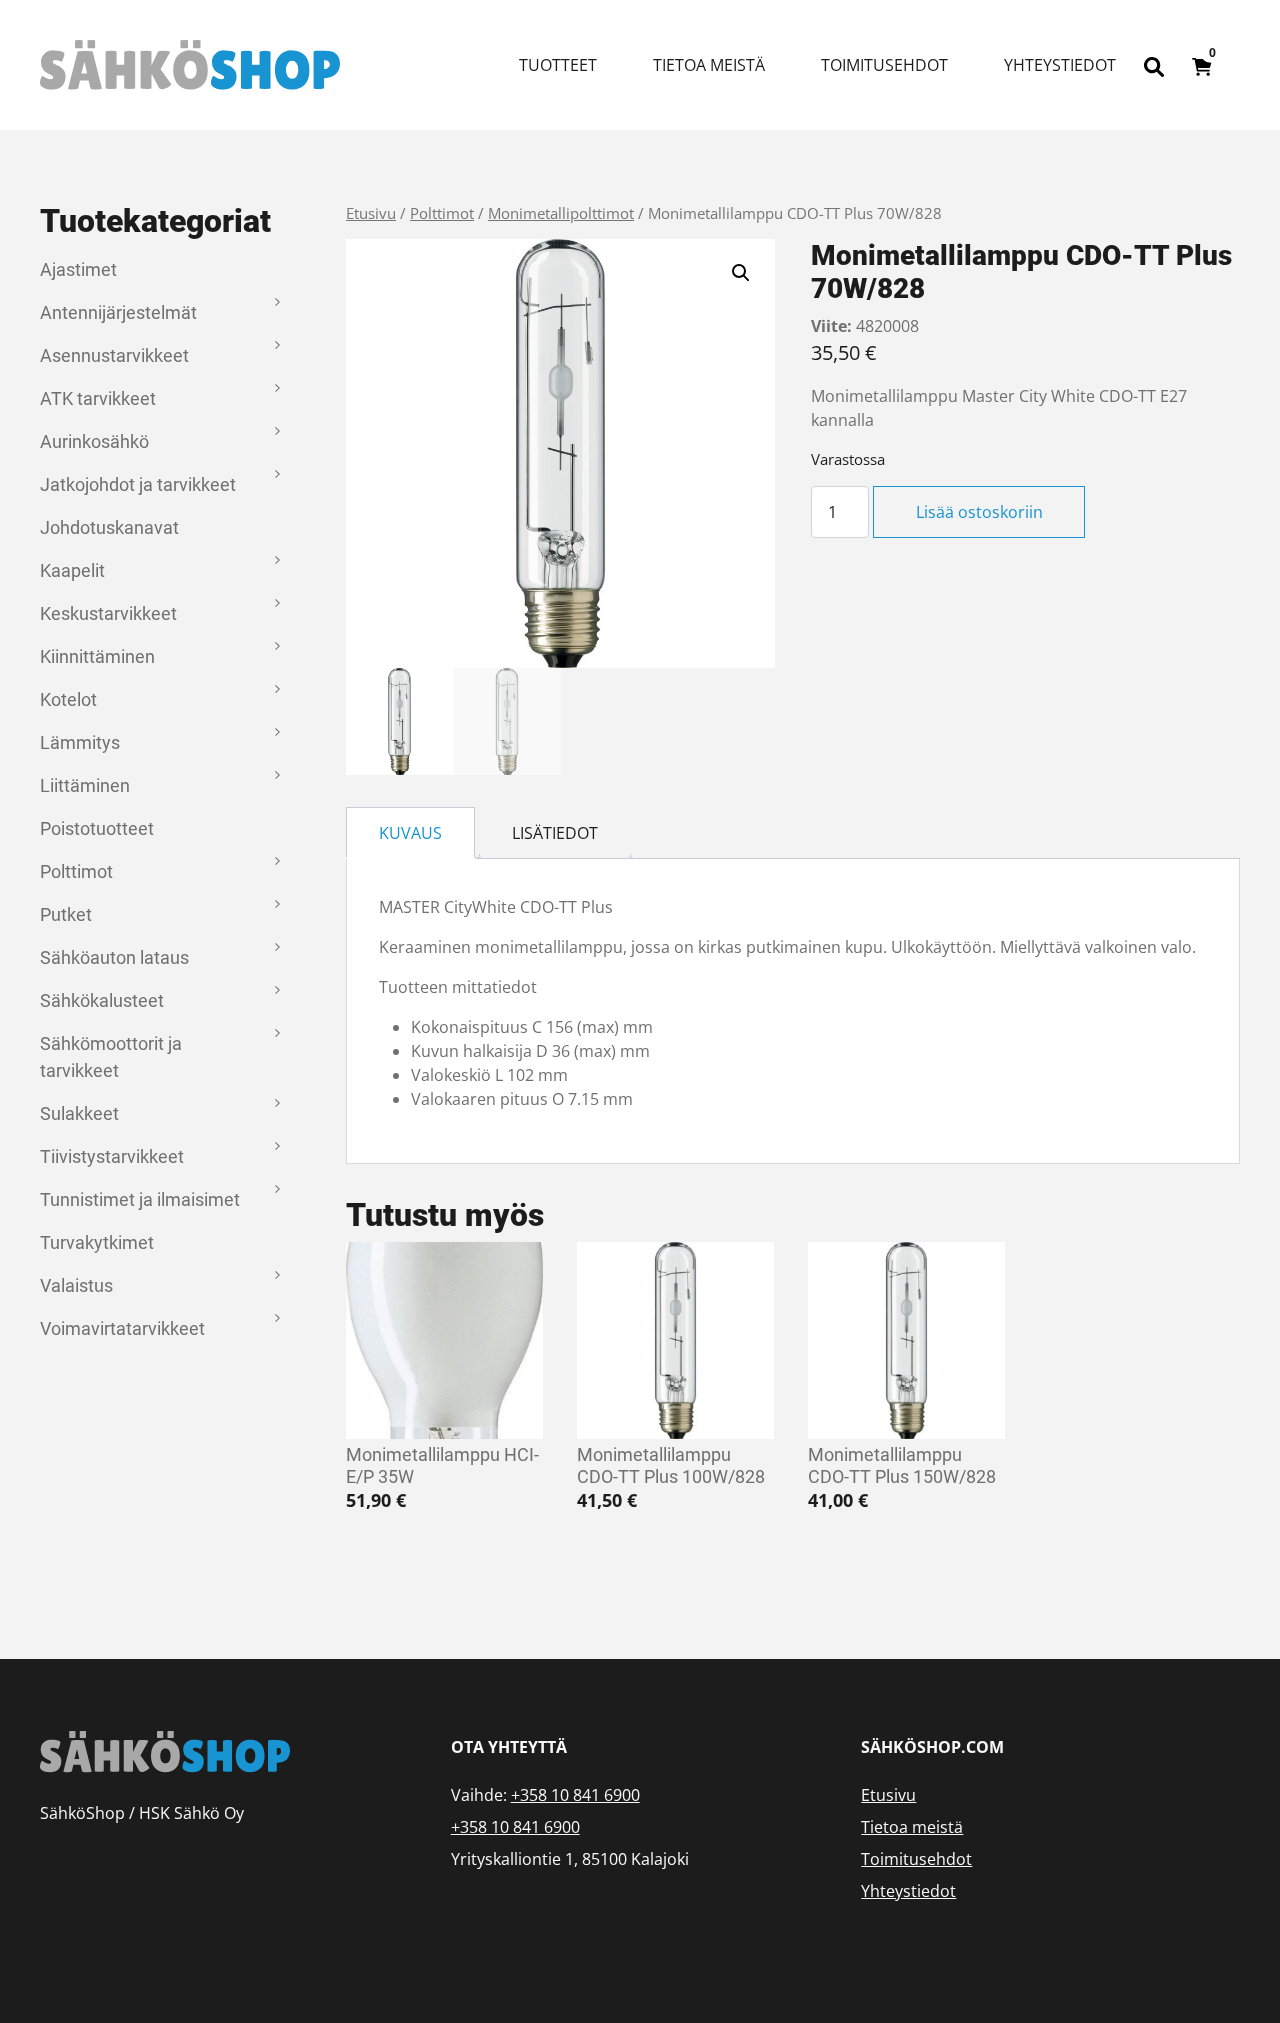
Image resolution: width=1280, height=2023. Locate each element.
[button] (741, 273)
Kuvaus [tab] (410, 833)
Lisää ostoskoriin (979, 512)
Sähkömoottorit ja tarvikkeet (111, 1057)
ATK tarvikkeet (98, 398)
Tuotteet (558, 65)
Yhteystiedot (1060, 65)
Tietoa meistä (709, 65)
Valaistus (76, 1285)
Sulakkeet (79, 1113)
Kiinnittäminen (97, 656)
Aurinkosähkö (94, 441)
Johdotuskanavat (109, 527)
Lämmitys (80, 742)
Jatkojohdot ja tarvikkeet (138, 484)
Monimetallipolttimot (561, 213)
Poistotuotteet (97, 828)
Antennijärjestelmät (118, 312)
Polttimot (76, 871)
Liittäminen (85, 785)
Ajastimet (78, 269)
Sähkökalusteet (102, 1000)
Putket (66, 914)
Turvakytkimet (97, 1242)
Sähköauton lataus (114, 957)
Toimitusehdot (884, 65)
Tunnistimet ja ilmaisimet (140, 1199)
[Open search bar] (1154, 65)
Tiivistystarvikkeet (112, 1156)
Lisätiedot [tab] (555, 833)
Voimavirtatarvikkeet (122, 1328)
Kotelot (68, 699)
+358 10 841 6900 (575, 1795)
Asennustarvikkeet (114, 355)
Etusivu (371, 213)
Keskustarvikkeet (108, 613)
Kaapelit (72, 570)
